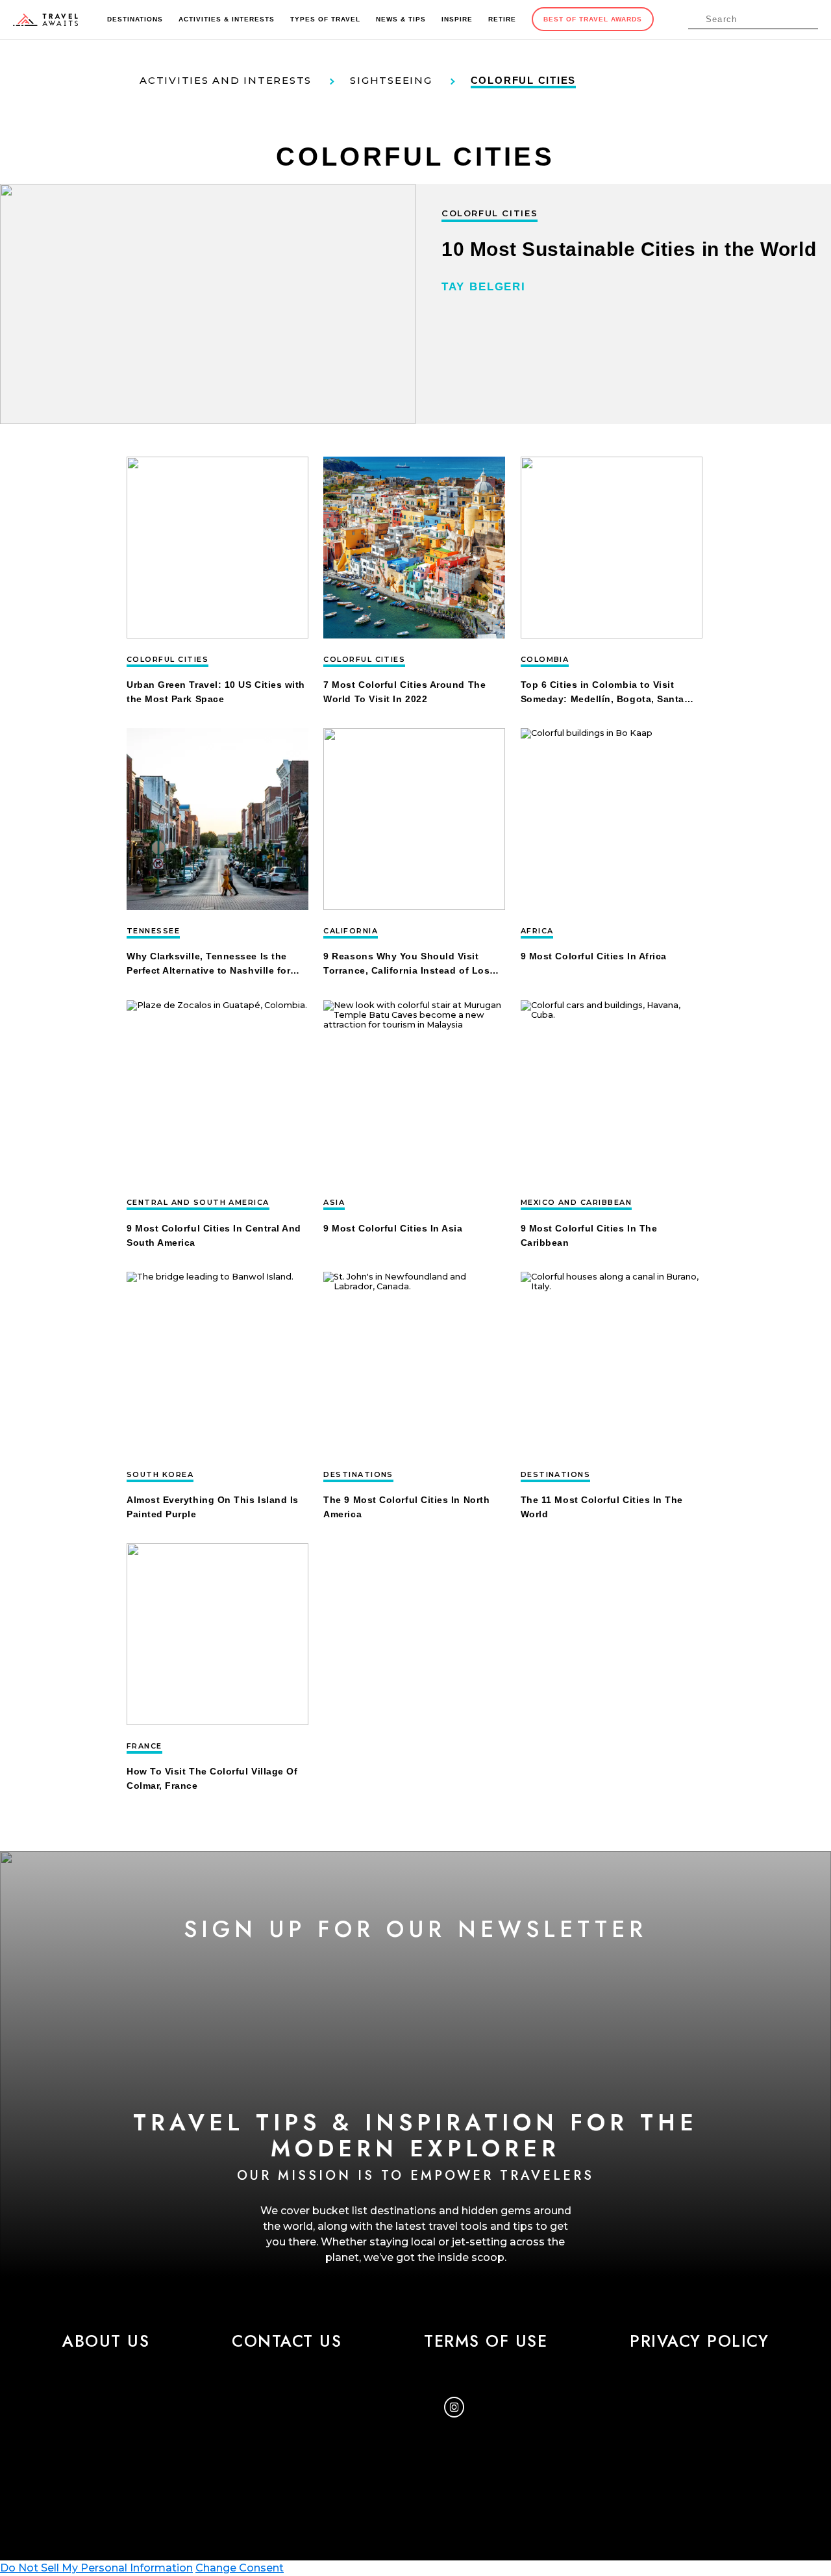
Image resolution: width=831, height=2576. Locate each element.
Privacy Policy (699, 2341)
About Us (106, 2341)
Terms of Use (486, 2341)
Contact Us (287, 2341)
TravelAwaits (45, 19)
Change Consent (240, 2568)
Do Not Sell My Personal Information (96, 2568)
